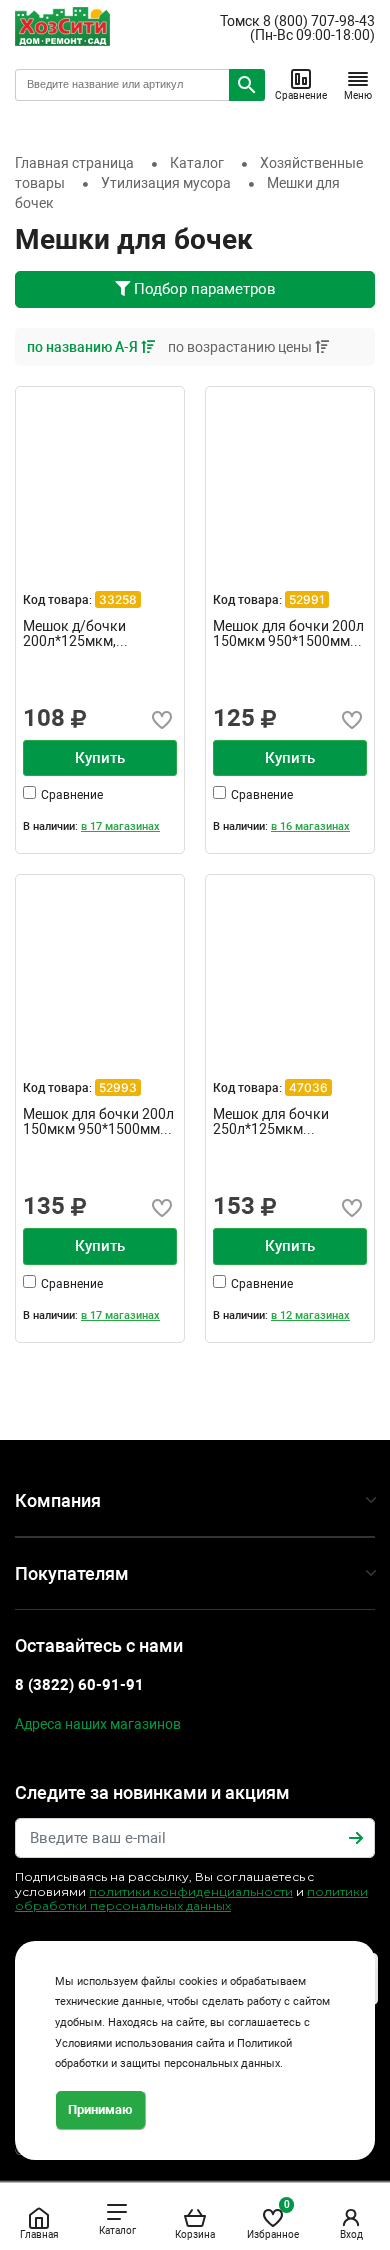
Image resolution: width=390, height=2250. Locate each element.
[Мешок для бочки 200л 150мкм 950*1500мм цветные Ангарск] (100, 959)
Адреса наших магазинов (98, 1724)
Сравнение (301, 95)
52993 (118, 1087)
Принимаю (100, 2109)
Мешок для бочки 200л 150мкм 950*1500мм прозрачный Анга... (288, 634)
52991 (307, 599)
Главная (39, 2234)
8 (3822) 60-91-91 (79, 1685)
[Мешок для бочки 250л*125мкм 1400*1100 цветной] (290, 959)
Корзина (195, 2234)
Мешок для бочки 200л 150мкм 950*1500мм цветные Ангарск (98, 1122)
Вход (351, 2234)
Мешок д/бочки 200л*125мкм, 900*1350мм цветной (92, 634)
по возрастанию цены (241, 347)
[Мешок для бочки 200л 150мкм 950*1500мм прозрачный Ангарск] (290, 471)
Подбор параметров (203, 289)
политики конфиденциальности (191, 1891)
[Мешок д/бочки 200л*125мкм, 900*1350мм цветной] (100, 471)
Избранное (273, 2219)
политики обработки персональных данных (191, 1898)
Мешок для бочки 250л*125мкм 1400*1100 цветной (276, 1122)
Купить (100, 758)
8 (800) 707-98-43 (319, 21)
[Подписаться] (356, 1838)
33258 (118, 599)
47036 (308, 1087)
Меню (358, 95)
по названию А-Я (84, 347)
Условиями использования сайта (140, 2043)
